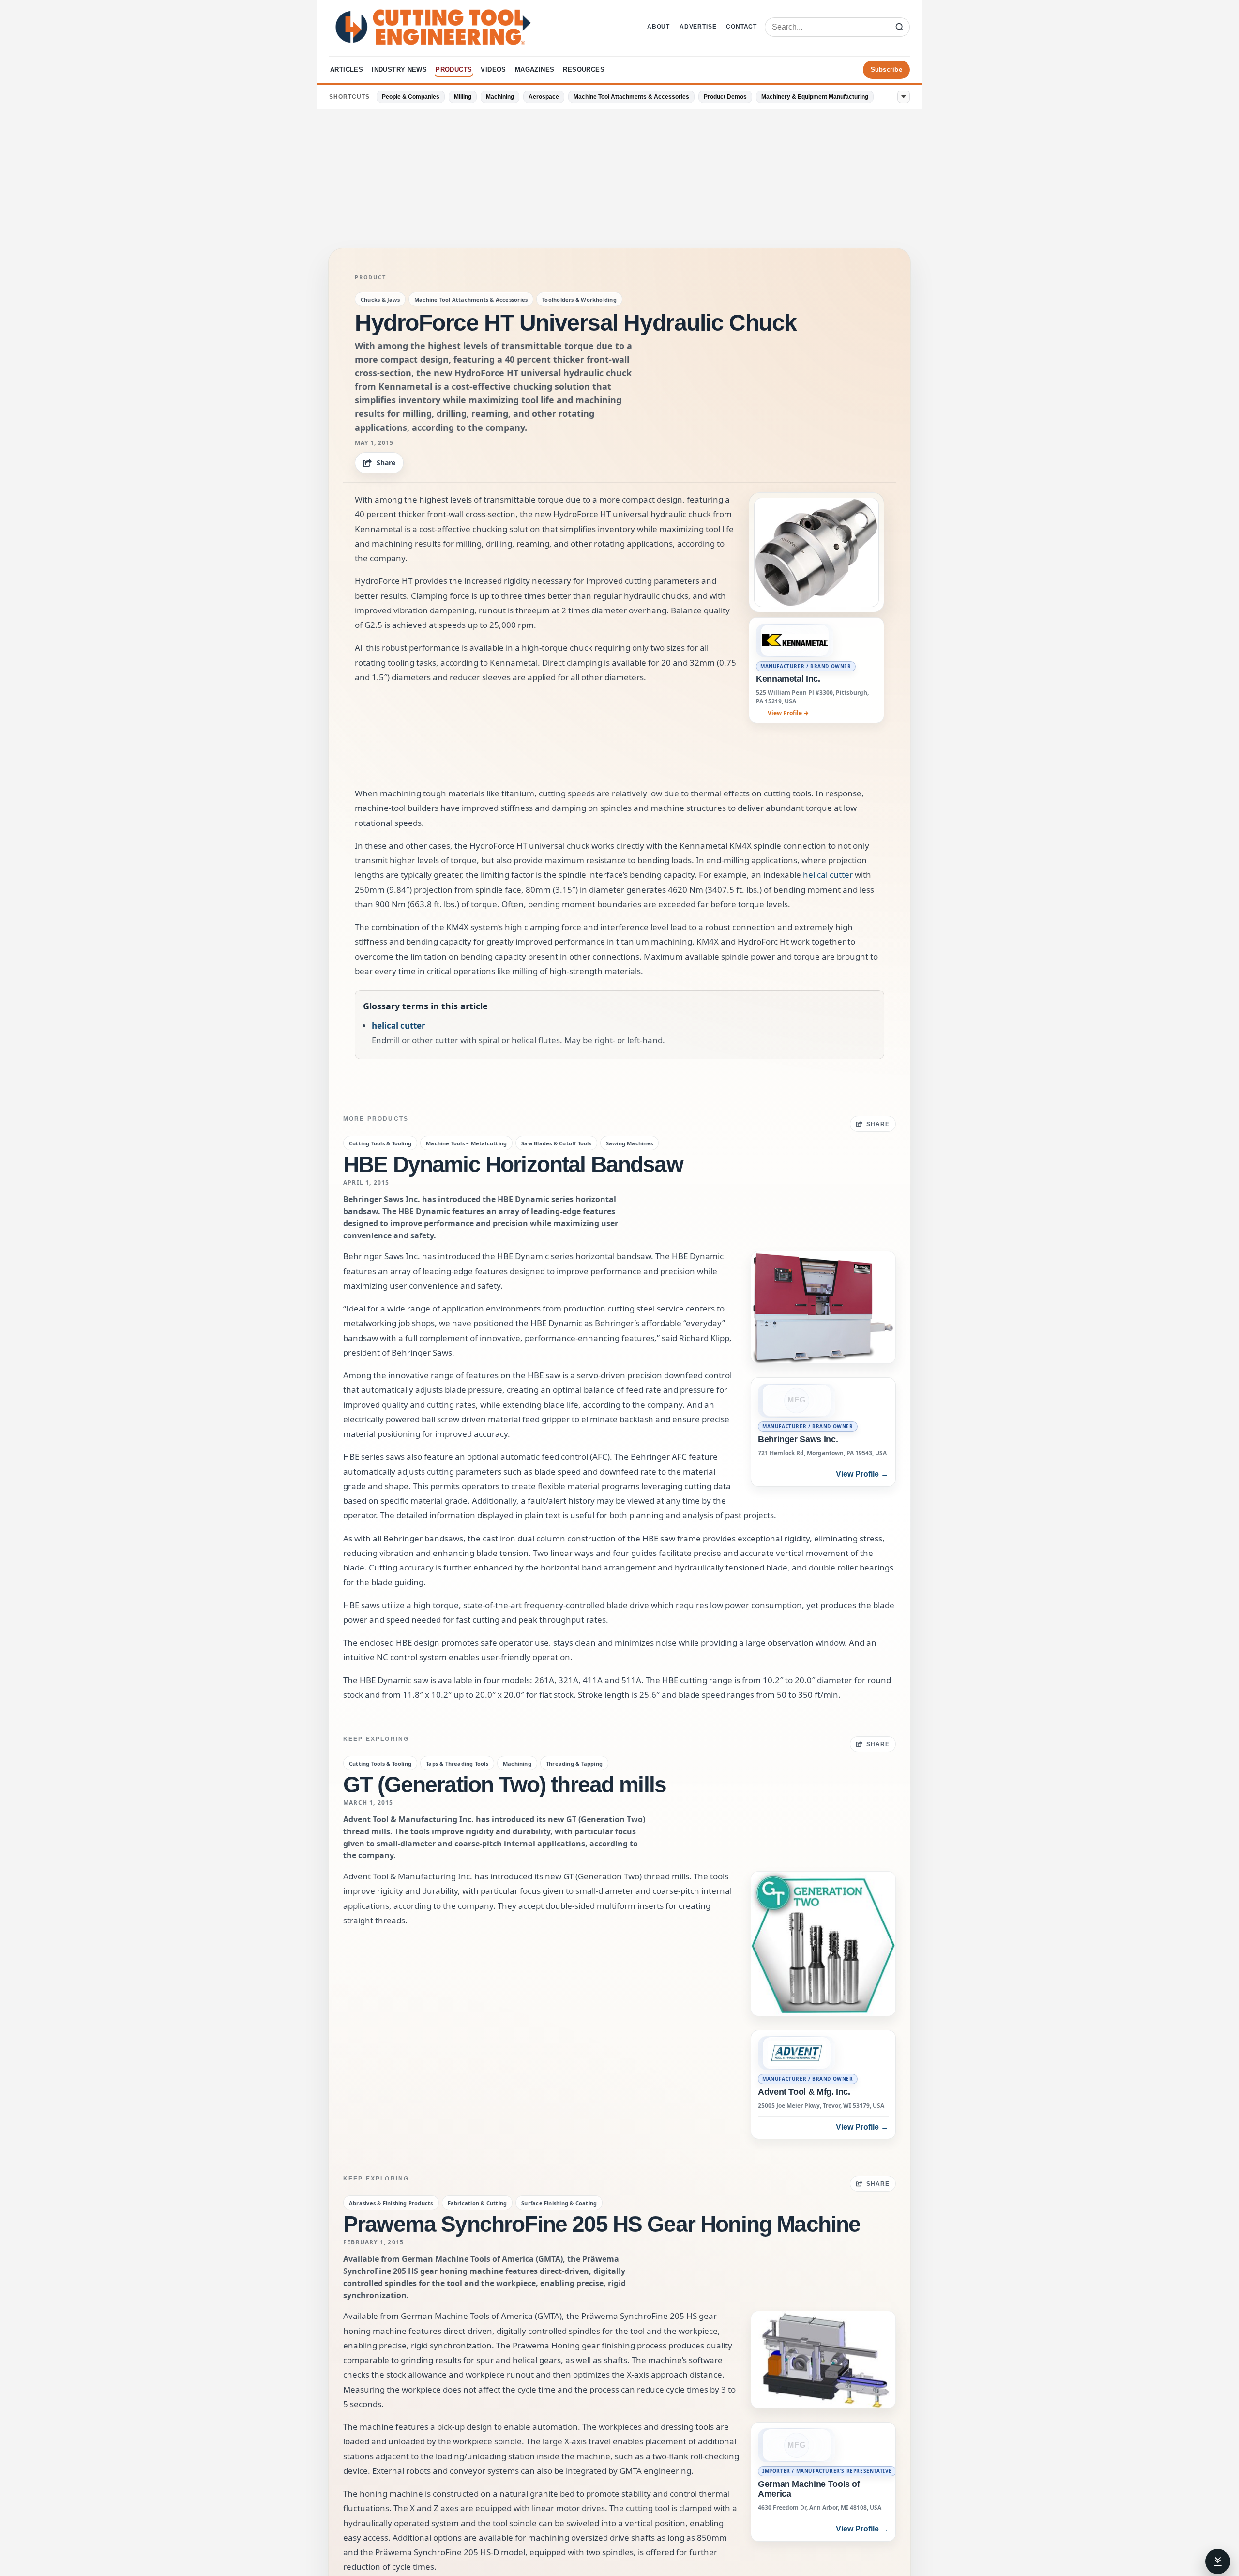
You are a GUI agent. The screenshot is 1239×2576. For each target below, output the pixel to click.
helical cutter (828, 875)
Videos (493, 69)
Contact (741, 27)
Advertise (698, 27)
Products (454, 69)
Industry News (399, 69)
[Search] (899, 27)
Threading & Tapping (574, 1763)
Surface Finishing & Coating (559, 2203)
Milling (463, 97)
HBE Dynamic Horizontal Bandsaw (513, 1164)
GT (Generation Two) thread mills (505, 1784)
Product (370, 277)
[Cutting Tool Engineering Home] (433, 27)
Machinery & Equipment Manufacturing (815, 97)
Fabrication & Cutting (477, 2203)
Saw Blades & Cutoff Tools (556, 1143)
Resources (584, 69)
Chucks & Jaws (380, 299)
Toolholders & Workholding (579, 299)
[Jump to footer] (1218, 2561)
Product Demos (725, 97)
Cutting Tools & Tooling (380, 1143)
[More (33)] (904, 97)
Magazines (535, 69)
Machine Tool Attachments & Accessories (631, 97)
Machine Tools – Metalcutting (466, 1143)
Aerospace (544, 97)
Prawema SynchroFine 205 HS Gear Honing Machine (602, 2224)
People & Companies (411, 97)
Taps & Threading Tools (457, 1763)
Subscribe (886, 69)
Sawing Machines (629, 1143)
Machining (500, 97)
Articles (347, 69)
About (658, 27)
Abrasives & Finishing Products (391, 2203)
